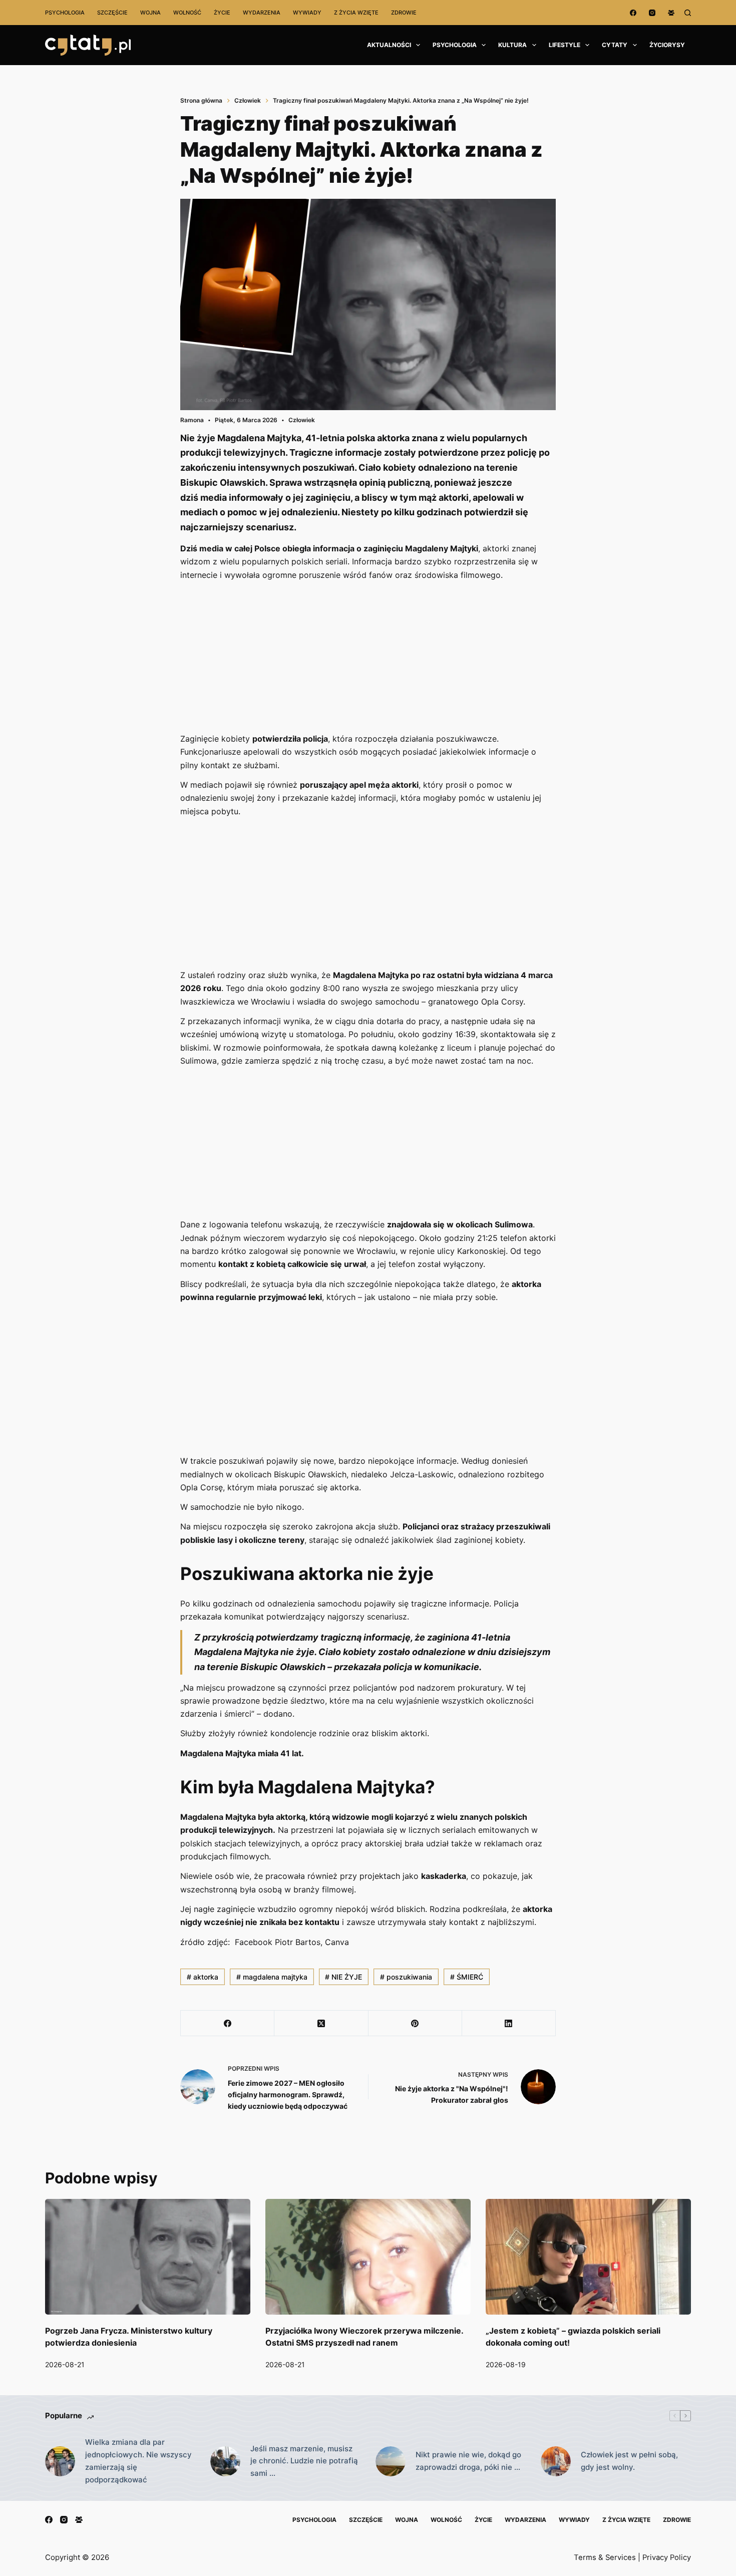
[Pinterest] (415, 2023)
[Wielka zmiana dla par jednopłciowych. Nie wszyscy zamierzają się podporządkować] (60, 2461)
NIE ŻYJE (343, 1977)
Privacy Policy (667, 2557)
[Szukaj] (688, 13)
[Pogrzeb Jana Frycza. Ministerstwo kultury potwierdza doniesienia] (148, 2257)
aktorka (203, 1977)
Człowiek (302, 420)
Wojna (150, 13)
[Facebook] (633, 13)
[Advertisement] (368, 658)
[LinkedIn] (509, 2023)
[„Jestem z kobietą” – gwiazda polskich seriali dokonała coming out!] (588, 2257)
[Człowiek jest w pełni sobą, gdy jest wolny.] (556, 2461)
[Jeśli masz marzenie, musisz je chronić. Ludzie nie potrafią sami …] (225, 2461)
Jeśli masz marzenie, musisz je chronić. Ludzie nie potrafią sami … (304, 2461)
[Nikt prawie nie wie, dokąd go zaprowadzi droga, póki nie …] (391, 2461)
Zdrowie (404, 13)
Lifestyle (565, 45)
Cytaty (615, 45)
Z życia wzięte (356, 13)
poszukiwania (406, 1977)
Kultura (512, 45)
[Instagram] (652, 13)
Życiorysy (667, 45)
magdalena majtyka (272, 1977)
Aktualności (389, 45)
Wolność (187, 13)
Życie (222, 13)
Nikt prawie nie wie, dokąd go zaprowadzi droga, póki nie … (468, 2461)
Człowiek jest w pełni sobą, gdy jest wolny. (629, 2461)
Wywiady (307, 13)
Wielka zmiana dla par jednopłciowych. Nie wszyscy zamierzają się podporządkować (138, 2461)
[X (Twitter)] (321, 2023)
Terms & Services (605, 2557)
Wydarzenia (262, 13)
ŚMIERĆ (467, 1977)
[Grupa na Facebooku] (671, 13)
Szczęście (112, 13)
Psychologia (65, 13)
